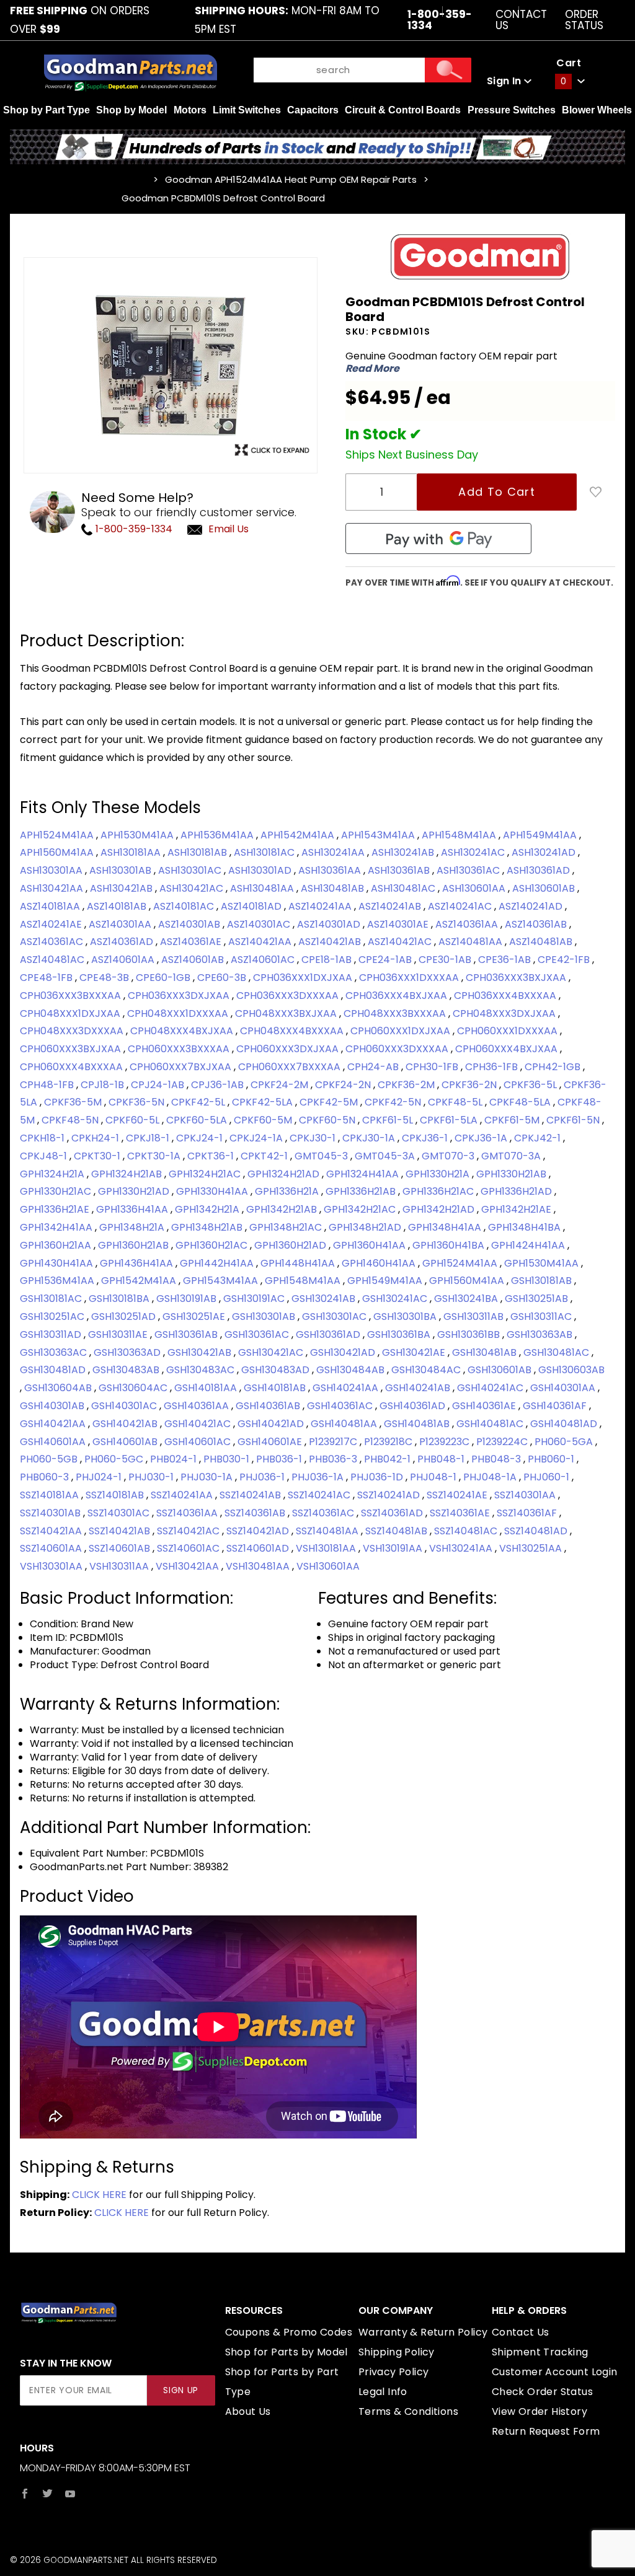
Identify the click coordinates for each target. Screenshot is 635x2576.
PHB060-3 (46, 1477)
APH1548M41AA (460, 835)
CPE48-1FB (47, 978)
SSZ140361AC (324, 1513)
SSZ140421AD (259, 1531)
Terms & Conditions (408, 2411)
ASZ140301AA (121, 924)
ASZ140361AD (123, 942)
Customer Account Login (555, 2372)
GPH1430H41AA (58, 1263)
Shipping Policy (397, 2352)
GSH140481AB (418, 1424)
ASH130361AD (540, 870)
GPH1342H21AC (361, 1209)
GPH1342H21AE (517, 1209)
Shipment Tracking (540, 2352)
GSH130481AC (557, 1352)
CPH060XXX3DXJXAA (289, 1049)
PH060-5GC (115, 1459)
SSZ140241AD (390, 1495)
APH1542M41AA (299, 835)
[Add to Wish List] (596, 492)
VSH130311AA (120, 1566)
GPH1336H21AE (56, 1209)
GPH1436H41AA (138, 1263)
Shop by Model (131, 110)
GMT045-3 (322, 1156)
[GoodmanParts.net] (130, 72)
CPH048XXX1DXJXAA (71, 1013)
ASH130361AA (331, 870)
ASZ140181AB (118, 906)
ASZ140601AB (194, 960)
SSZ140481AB (397, 1531)
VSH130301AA (52, 1566)
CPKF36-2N (470, 1085)
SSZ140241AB (251, 1495)
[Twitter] (47, 2494)
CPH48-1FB (48, 1085)
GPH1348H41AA (446, 1227)
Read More (372, 369)
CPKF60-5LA (198, 1120)
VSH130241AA (462, 1548)
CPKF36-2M (407, 1085)
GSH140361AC (341, 1406)
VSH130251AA (532, 1548)
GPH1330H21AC (57, 1191)
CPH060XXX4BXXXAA (73, 1067)
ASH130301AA (52, 870)
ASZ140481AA (472, 942)
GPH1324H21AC (206, 1174)
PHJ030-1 (152, 1477)
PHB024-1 (175, 1459)
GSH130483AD (277, 1370)
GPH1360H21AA (57, 1245)
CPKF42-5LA (264, 1102)
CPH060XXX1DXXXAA (508, 1031)
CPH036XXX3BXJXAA (517, 978)
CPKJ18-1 (149, 1138)
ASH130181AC (265, 852)
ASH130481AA (263, 888)
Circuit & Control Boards (403, 110)
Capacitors (313, 110)
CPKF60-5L (134, 1120)
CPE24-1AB (386, 960)
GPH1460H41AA (380, 1263)
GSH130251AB (538, 1299)
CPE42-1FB (565, 960)
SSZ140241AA (183, 1495)
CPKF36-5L (531, 1085)
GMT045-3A (386, 1156)
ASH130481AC (404, 888)
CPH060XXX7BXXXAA (291, 1067)
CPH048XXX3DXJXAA (505, 1013)
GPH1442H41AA (218, 1263)
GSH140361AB (269, 1406)
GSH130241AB (325, 1299)
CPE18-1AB (328, 960)
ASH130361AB (400, 870)
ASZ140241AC (461, 906)
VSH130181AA (327, 1548)
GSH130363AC (55, 1352)
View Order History (540, 2411)
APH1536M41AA (218, 835)
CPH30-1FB (433, 1067)
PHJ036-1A (319, 1477)
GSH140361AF (556, 1406)
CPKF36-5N (138, 1102)
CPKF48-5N (71, 1120)
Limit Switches (247, 110)
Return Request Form (546, 2431)
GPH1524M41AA (461, 1263)
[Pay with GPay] (438, 538)
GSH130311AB (475, 1317)
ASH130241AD (545, 852)
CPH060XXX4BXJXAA (508, 1049)
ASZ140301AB (190, 924)
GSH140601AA (54, 1442)
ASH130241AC (474, 852)
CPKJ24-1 (201, 1138)
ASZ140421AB (331, 942)
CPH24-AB (374, 1067)
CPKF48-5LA (521, 1102)
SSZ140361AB (256, 1513)
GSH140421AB (126, 1424)
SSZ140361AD (393, 1513)
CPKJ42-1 (539, 1138)
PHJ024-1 (100, 1477)
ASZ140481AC (53, 960)
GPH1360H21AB (135, 1245)
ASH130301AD (261, 870)
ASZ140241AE (52, 924)
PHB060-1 (552, 1459)
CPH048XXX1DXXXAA (179, 1013)
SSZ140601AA (52, 1548)
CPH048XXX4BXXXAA (293, 1031)
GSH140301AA (564, 1388)
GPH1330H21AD (135, 1191)
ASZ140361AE (192, 942)
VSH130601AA (328, 1566)
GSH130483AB (127, 1370)
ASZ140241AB (391, 906)
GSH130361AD (329, 1334)
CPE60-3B (223, 978)
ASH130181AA (132, 852)
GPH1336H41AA (133, 1209)
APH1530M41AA (138, 835)
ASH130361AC (469, 870)
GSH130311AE (119, 1334)
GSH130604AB (59, 1388)
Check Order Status (542, 2392)
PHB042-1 (389, 1459)
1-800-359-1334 (133, 529)
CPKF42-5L (199, 1102)
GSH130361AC (258, 1334)
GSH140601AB (126, 1442)
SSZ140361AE (461, 1513)
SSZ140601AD (259, 1548)
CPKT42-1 (265, 1156)
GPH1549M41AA (386, 1281)
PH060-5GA (565, 1442)
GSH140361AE (485, 1406)
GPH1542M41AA (140, 1281)
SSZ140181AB (116, 1495)
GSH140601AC (199, 1442)
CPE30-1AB (446, 960)
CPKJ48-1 (45, 1156)
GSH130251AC (53, 1317)
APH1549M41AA (541, 835)
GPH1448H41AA (299, 1263)
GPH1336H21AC (439, 1191)
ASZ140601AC (264, 960)
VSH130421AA (189, 1566)
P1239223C (446, 1442)
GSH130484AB (352, 1370)
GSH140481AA (345, 1424)
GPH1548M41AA (304, 1281)
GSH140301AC (125, 1406)
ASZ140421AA (261, 942)
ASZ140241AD (532, 906)
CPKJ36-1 (426, 1138)
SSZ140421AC (189, 1531)
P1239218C (389, 1442)
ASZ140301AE (399, 924)
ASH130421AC (193, 888)
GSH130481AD (54, 1370)
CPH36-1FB (493, 1067)
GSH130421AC (272, 1352)
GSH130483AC (202, 1370)
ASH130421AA (53, 888)
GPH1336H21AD (517, 1191)
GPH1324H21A (53, 1174)
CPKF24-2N (344, 1085)
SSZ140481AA (328, 1531)
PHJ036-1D (378, 1477)
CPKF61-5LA (450, 1120)
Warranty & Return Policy (423, 2332)
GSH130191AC (255, 1299)
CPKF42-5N (394, 1102)
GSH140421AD (272, 1424)
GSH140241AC (491, 1388)
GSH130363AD (128, 1352)
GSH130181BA (120, 1299)
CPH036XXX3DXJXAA (180, 996)
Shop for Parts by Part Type (282, 2382)
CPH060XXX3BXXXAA (180, 1049)
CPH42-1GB (554, 1067)
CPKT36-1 (212, 1156)
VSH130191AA (394, 1548)
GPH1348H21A (133, 1227)
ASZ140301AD (330, 924)
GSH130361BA (400, 1334)
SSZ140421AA (52, 1531)
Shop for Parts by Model (286, 2352)
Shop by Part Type (47, 110)
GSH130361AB (187, 1334)
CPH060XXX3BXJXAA (72, 1049)
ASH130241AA (334, 852)
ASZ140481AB (542, 942)
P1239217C (334, 1442)
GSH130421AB (201, 1352)
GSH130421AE (415, 1352)
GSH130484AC (427, 1370)
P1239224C (503, 1442)
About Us (248, 2411)
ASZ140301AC (260, 924)
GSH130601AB (501, 1370)
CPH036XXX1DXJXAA (304, 978)
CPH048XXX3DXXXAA (73, 1031)
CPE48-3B (105, 978)
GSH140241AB (419, 1388)
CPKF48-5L (456, 1102)
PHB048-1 (442, 1459)
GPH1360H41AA (371, 1245)
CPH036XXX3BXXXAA (72, 996)
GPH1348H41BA (526, 1227)
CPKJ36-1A (482, 1138)
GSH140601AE (271, 1442)
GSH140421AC (199, 1424)
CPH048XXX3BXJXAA (287, 1013)
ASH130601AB (545, 888)
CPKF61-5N (574, 1120)
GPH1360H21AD (291, 1245)
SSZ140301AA (526, 1495)
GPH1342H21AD (440, 1209)
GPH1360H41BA (450, 1245)
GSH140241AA (347, 1388)
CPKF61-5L (389, 1120)
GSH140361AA (198, 1406)
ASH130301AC (191, 870)
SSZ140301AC (120, 1513)
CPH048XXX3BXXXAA (396, 1013)
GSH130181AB (543, 1281)
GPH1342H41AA (57, 1227)
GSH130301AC (335, 1317)
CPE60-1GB (164, 978)
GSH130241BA (467, 1299)
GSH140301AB (53, 1406)
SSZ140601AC (189, 1548)
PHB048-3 (497, 1459)
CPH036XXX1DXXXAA (410, 978)
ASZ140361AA (468, 924)
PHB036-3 (334, 1459)
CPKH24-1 (96, 1138)
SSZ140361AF (528, 1513)
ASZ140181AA (51, 906)
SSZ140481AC (467, 1531)
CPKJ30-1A (370, 1138)
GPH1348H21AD (366, 1227)
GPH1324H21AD (285, 1174)
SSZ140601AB (121, 1548)
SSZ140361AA (188, 1513)
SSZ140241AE (458, 1495)
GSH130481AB (486, 1352)
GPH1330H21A (439, 1174)
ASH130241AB (404, 852)
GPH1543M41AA (222, 1281)
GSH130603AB (571, 1370)
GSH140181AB (276, 1388)
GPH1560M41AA (468, 1281)
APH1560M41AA (58, 852)
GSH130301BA (406, 1317)
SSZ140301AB (51, 1513)
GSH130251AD (125, 1317)
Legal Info (383, 2392)
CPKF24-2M (281, 1085)
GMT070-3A (512, 1156)
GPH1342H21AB (283, 1209)
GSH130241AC (396, 1299)
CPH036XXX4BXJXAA (397, 996)
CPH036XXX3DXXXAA (289, 996)
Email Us (229, 529)
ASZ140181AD (252, 906)
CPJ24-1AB (159, 1085)
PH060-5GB (50, 1459)
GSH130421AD (344, 1352)
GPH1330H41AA (213, 1191)
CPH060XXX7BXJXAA (182, 1067)
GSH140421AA (54, 1424)
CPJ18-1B (104, 1085)
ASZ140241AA (321, 906)
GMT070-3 (449, 1156)
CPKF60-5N (328, 1120)
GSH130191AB (188, 1299)
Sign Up (181, 2390)
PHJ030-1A (208, 1477)
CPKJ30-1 (314, 1138)
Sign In (505, 81)
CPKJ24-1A (257, 1138)
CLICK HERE (99, 2195)
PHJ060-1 (548, 1477)
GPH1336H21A (288, 1191)
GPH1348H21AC (287, 1227)
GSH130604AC (134, 1388)
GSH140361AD (414, 1406)
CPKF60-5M (264, 1120)
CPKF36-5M (74, 1102)
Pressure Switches (512, 110)
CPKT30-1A (155, 1156)
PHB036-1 (280, 1459)
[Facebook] (25, 2494)
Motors (190, 110)
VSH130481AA (259, 1566)
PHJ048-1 (434, 1477)
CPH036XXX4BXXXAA (506, 996)
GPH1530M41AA (543, 1263)
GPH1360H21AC (213, 1245)
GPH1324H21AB (128, 1174)
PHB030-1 (228, 1459)
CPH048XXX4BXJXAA (183, 1031)
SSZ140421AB (121, 1531)
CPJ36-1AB (219, 1085)
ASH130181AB (198, 852)
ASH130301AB (122, 870)
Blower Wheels (597, 110)
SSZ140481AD (537, 1531)
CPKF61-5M (513, 1120)
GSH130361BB (470, 1334)
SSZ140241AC (320, 1495)
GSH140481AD (565, 1424)
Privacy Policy (394, 2372)
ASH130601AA (475, 888)
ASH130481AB (334, 888)
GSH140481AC (491, 1424)
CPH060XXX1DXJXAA (402, 1031)
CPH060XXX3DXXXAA (398, 1049)
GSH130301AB (265, 1317)
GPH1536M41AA (58, 1281)
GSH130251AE (195, 1317)
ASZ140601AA (124, 960)
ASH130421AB (122, 888)
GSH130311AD (52, 1334)
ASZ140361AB (537, 924)
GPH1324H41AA (364, 1174)
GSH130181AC (52, 1299)
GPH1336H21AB (362, 1191)
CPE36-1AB (506, 960)
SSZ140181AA (51, 1495)
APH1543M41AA (379, 835)
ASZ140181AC (185, 906)
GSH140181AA (207, 1388)
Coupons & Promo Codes (289, 2332)
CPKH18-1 (43, 1138)
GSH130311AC (542, 1317)
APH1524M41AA (58, 835)
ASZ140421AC (401, 942)
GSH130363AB (541, 1334)
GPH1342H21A (208, 1209)
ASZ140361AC (53, 942)
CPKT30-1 (98, 1156)
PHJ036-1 (263, 1477)
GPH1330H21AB (513, 1174)
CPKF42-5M (330, 1102)
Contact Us (521, 20)
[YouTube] (70, 2494)
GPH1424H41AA (529, 1245)
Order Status (584, 20)
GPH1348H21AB (208, 1227)
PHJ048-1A (491, 1477)
